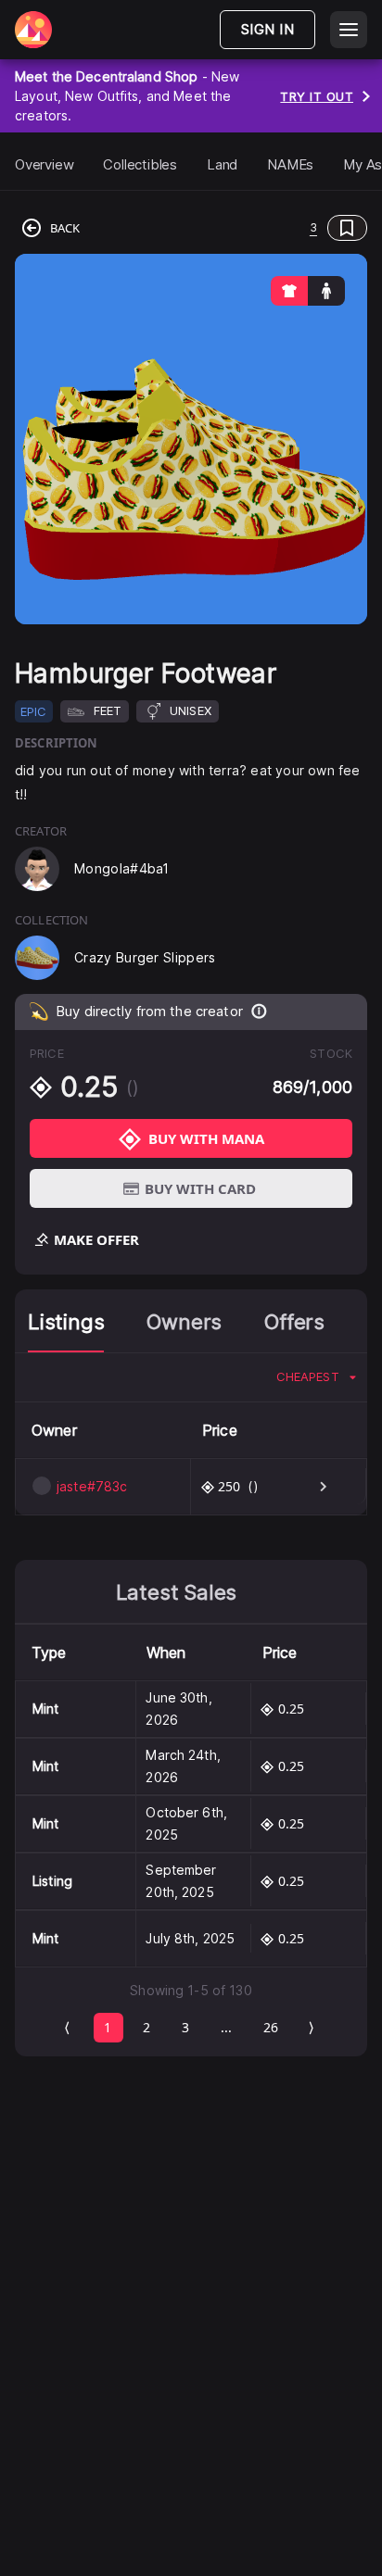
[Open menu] (349, 30)
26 (271, 2027)
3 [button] (313, 227)
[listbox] (316, 1377)
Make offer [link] (96, 1239)
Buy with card (200, 1188)
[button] (227, 228)
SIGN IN (267, 29)
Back (65, 228)
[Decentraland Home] (33, 30)
